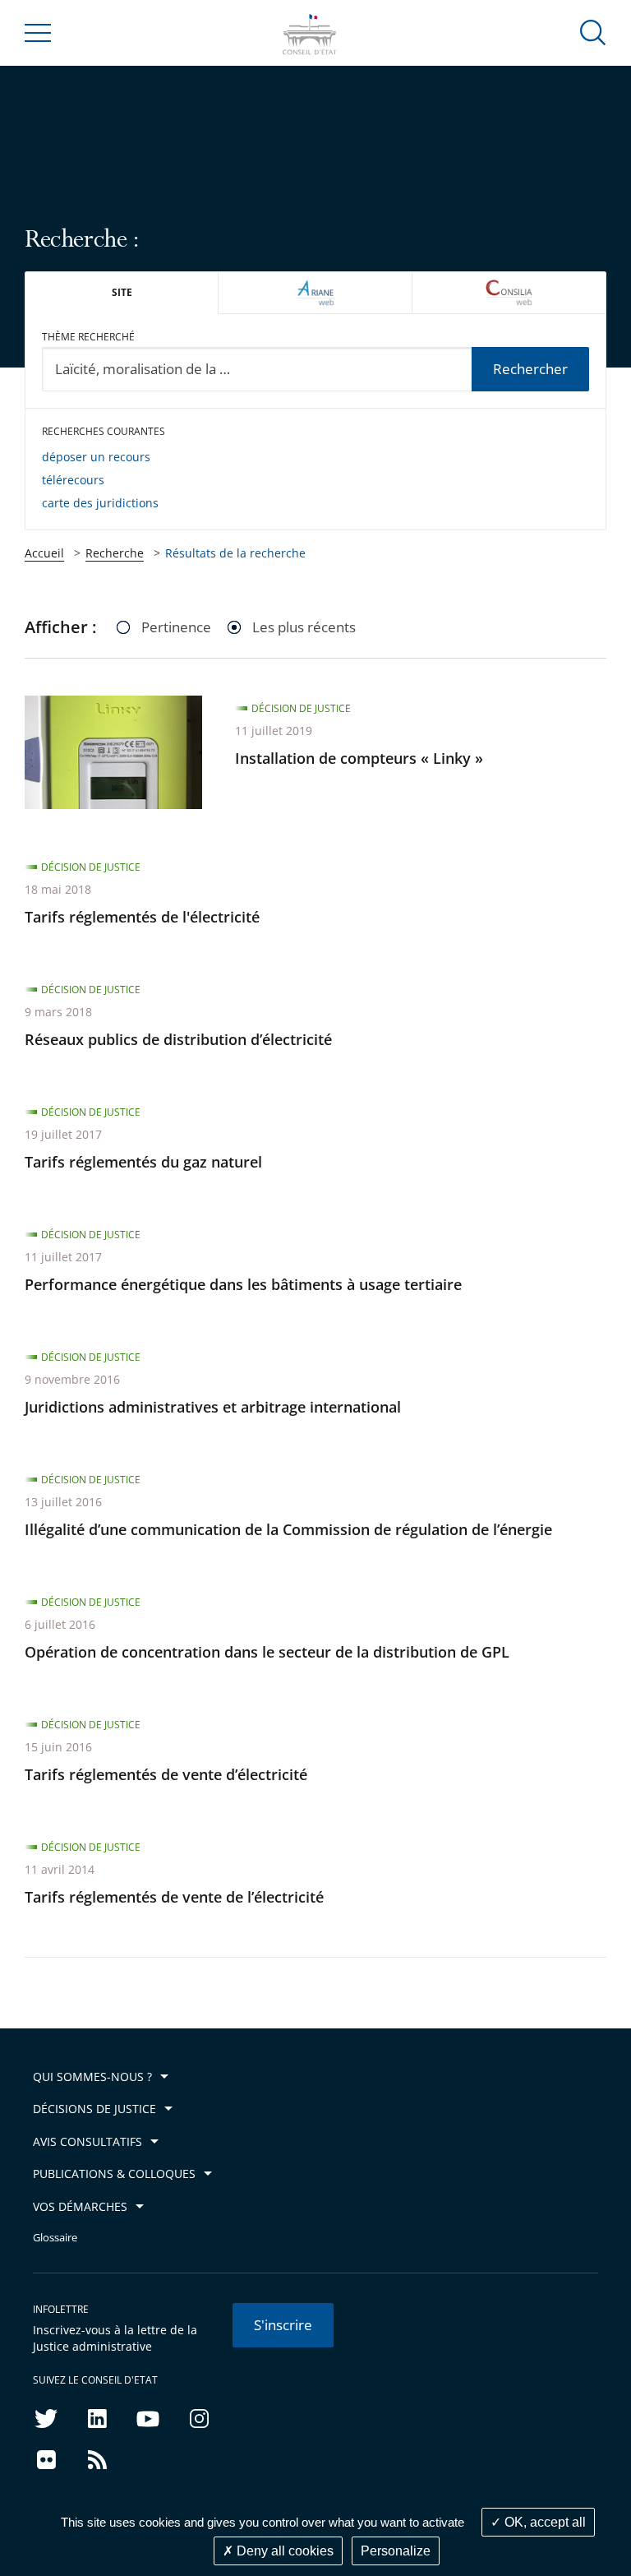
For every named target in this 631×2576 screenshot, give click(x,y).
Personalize (396, 2551)
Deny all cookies (283, 2551)
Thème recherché (88, 337)
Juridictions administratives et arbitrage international (213, 1407)
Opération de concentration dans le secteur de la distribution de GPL (267, 1652)
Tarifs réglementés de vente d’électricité (166, 1774)
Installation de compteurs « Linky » (359, 758)
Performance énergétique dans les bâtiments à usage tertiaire (243, 1284)
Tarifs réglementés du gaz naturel (143, 1162)
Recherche (115, 553)
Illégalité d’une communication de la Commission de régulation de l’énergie (288, 1529)
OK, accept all (543, 2522)
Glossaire (55, 2238)
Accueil (44, 553)
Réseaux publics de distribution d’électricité (178, 1039)
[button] (593, 32)
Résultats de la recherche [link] (235, 553)
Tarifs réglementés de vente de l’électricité (174, 1897)
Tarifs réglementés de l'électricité (142, 917)
